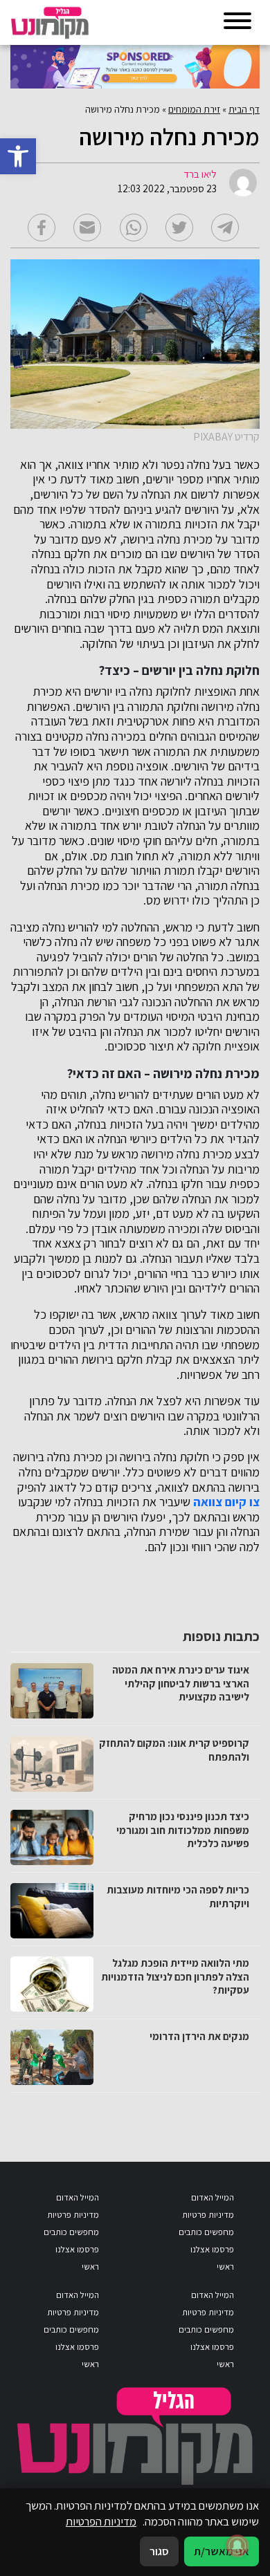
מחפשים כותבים (206, 2232)
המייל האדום (213, 2197)
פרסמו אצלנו (212, 2249)
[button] (18, 156)
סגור (159, 2551)
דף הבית (244, 109)
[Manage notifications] (237, 2546)
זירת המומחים (194, 109)
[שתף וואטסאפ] (134, 228)
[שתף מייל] (87, 228)
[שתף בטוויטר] (179, 228)
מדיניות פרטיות (208, 2215)
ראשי (225, 2267)
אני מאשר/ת (222, 2551)
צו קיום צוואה (226, 1502)
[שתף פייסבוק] (42, 228)
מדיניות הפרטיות (101, 2521)
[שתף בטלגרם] (225, 228)
